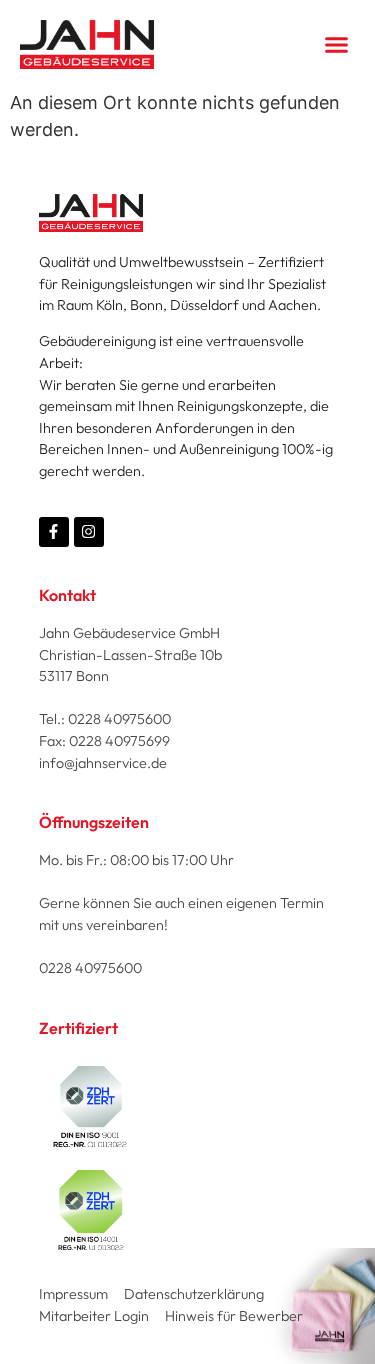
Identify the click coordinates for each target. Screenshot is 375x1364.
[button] (337, 45)
